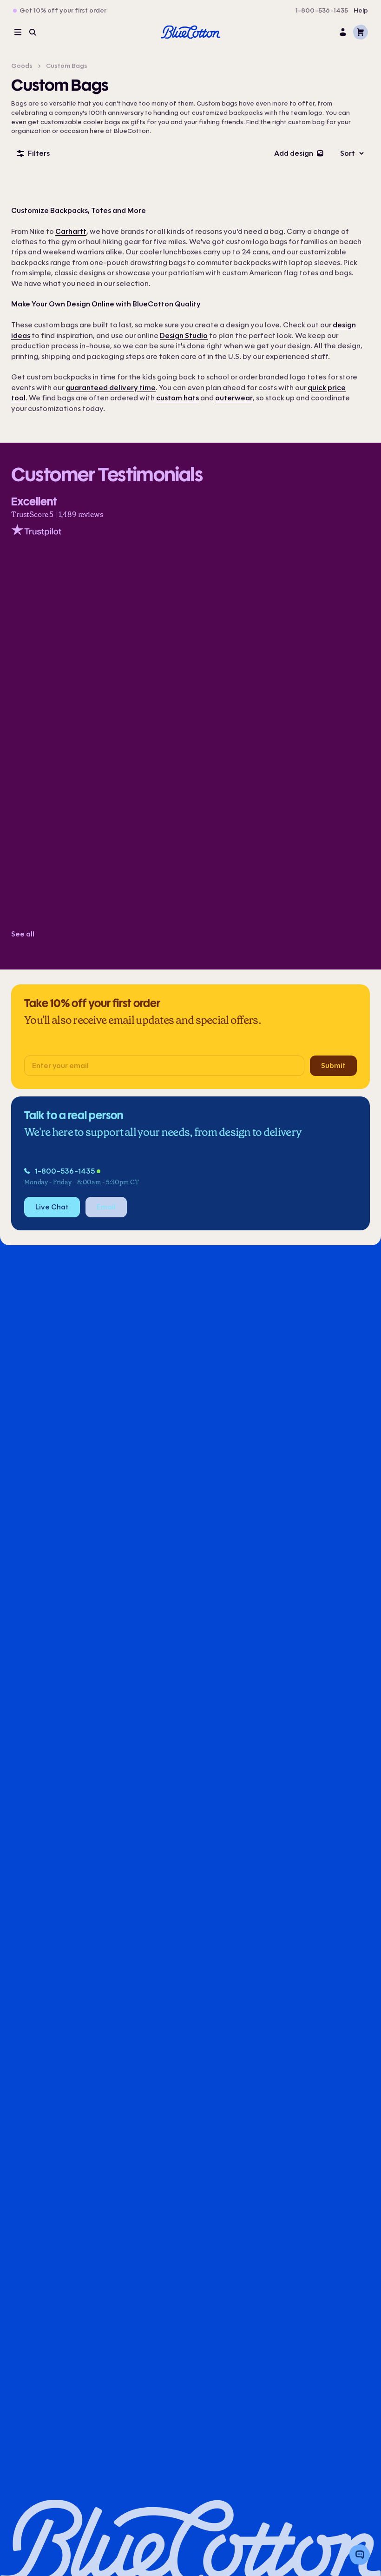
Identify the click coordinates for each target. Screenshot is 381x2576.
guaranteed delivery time (111, 388)
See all (23, 934)
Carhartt (71, 231)
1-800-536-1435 (322, 11)
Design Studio (184, 335)
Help (361, 11)
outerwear (234, 398)
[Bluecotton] (190, 32)
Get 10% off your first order (63, 11)
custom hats (177, 398)
